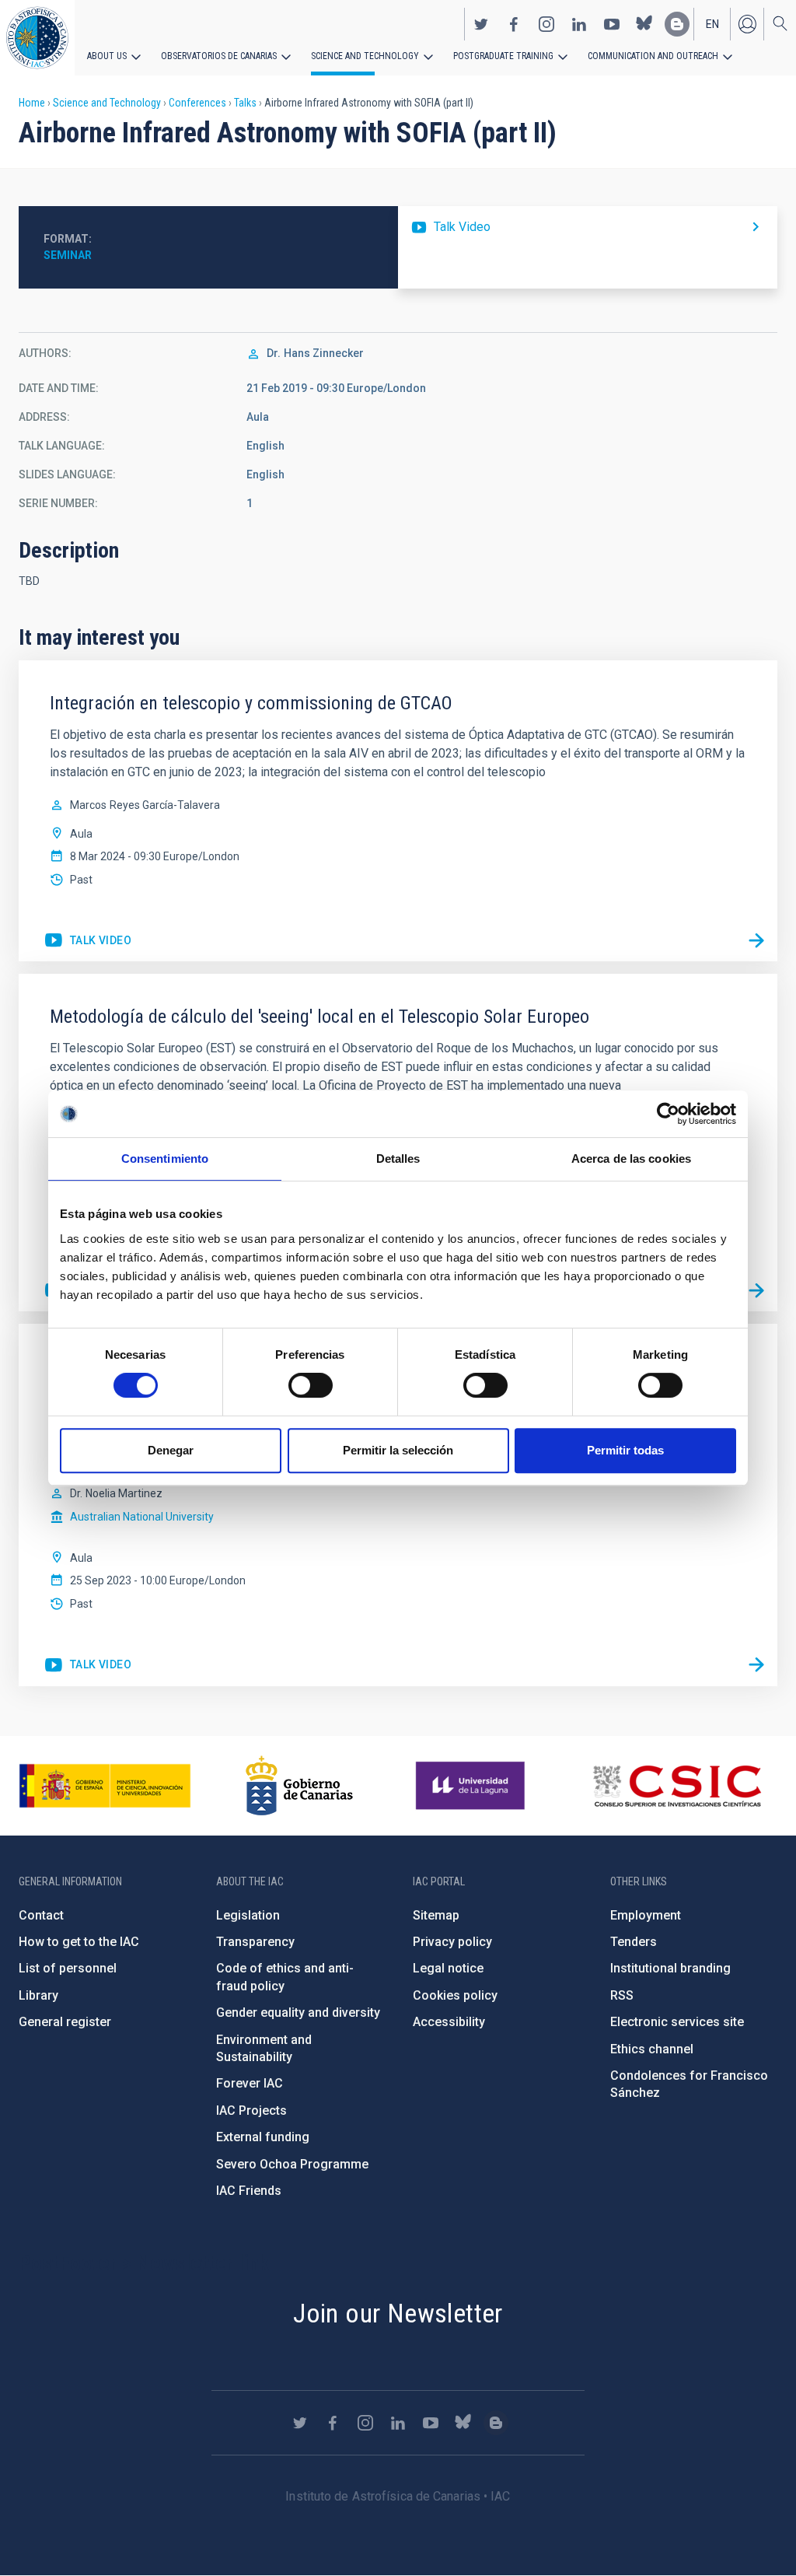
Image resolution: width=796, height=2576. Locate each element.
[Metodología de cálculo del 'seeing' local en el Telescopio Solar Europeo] (756, 1290)
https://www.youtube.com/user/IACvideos (612, 24)
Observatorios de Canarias (219, 56)
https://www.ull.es (472, 1786)
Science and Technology (365, 56)
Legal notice (448, 1968)
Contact (41, 1915)
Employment (646, 1915)
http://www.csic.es (677, 1786)
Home (32, 103)
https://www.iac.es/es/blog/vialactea (677, 24)
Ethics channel (652, 2049)
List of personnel (68, 1968)
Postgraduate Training (503, 56)
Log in (747, 24)
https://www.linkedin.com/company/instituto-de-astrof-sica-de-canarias (579, 24)
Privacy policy (452, 1942)
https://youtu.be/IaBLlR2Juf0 (588, 227)
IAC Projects (251, 2110)
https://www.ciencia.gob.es (105, 1786)
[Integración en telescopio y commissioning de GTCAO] (756, 940)
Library (38, 1995)
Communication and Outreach (653, 56)
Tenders (634, 1942)
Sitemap (436, 1915)
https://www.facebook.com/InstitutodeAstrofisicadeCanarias (514, 24)
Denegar (171, 1450)
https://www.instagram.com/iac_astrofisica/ (546, 24)
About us (107, 56)
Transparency (255, 1942)
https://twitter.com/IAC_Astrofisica (481, 24)
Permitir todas (625, 1450)
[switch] (311, 1385)
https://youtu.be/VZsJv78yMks (87, 1665)
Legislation (248, 1915)
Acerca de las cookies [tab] (631, 1158)
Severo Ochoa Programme (292, 2164)
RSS (622, 1995)
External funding (263, 2137)
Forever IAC (250, 2083)
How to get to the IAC (79, 1942)
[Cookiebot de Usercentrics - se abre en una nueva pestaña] (668, 1114)
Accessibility (449, 2022)
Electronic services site (677, 2022)
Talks (245, 103)
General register (65, 2022)
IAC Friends (249, 2191)
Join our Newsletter (398, 2313)
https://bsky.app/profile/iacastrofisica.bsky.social (644, 24)
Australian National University (142, 1517)
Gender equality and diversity (298, 2012)
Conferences (197, 103)
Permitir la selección (398, 1450)
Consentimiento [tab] (165, 1158)
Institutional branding (670, 1968)
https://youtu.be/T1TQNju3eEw (87, 941)
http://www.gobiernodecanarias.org (299, 1786)
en (712, 24)
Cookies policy (455, 1995)
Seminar (68, 255)
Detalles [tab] (398, 1158)
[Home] (37, 38)
